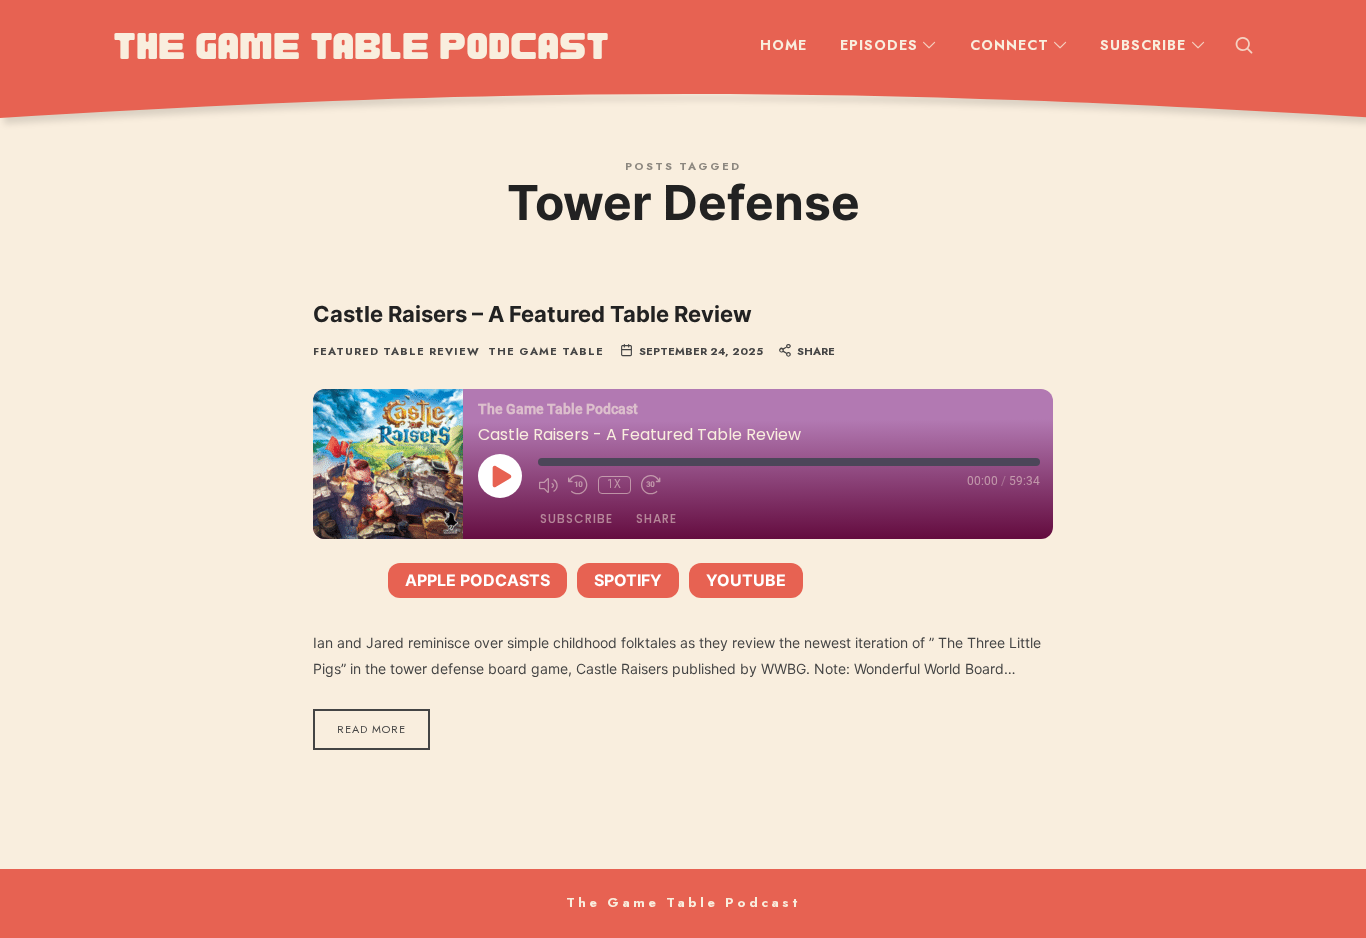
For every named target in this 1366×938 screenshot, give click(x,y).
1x (614, 484)
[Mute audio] (548, 485)
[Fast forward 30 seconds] (651, 485)
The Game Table (546, 351)
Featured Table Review (396, 351)
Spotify (628, 580)
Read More (371, 729)
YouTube (746, 580)
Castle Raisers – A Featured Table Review (532, 314)
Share (656, 518)
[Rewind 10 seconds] (578, 485)
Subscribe (576, 518)
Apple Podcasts (477, 580)
